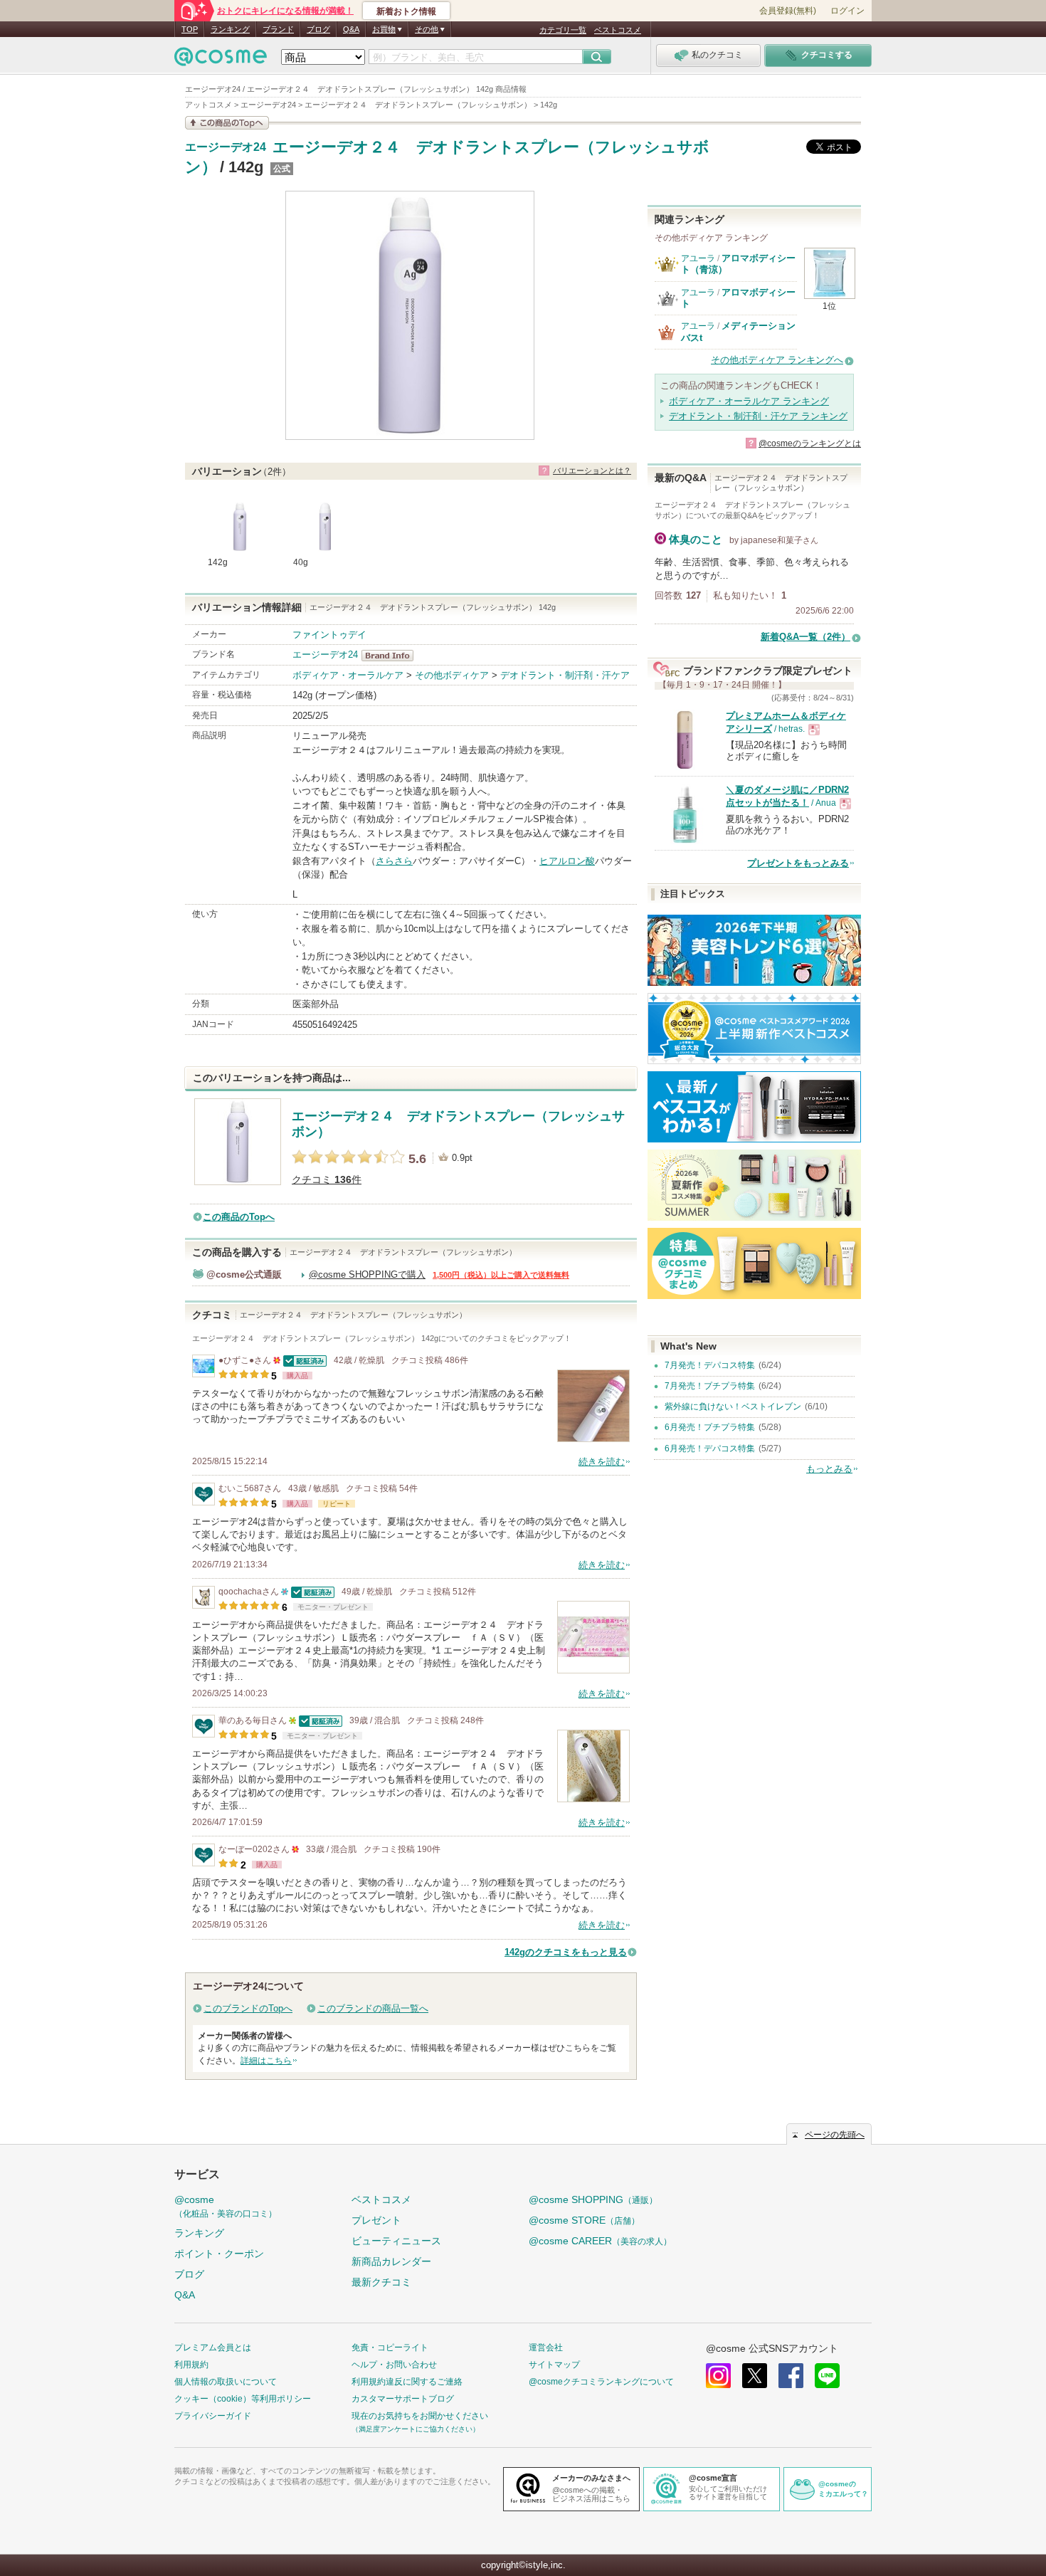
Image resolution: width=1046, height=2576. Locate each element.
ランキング (230, 29)
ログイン (847, 11)
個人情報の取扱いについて (226, 2382)
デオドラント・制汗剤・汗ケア (565, 675)
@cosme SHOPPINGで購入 (367, 1274)
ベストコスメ (618, 30)
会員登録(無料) (788, 11)
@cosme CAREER (600, 2241)
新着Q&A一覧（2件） (805, 637)
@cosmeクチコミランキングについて (601, 2382)
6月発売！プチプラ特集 (710, 1427)
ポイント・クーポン (219, 2254)
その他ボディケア (452, 675)
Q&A (351, 29)
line (827, 2376)
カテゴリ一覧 (563, 30)
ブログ (318, 29)
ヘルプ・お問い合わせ (394, 2365)
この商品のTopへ (239, 1217)
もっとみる (829, 1469)
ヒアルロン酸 (567, 861)
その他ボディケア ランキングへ (777, 360)
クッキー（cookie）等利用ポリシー (243, 2399)
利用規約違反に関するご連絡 (407, 2382)
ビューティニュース (396, 2241)
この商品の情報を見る (227, 123)
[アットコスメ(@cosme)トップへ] (221, 60)
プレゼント (376, 2220)
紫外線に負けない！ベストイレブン (733, 1407)
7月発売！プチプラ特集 (710, 1386)
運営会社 (546, 2348)
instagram (718, 2376)
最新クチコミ (381, 2282)
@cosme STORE (584, 2220)
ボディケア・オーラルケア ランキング (749, 401)
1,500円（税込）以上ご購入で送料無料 (501, 1275)
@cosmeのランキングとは (810, 443)
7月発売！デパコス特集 (710, 1365)
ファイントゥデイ (329, 635)
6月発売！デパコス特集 (710, 1449)
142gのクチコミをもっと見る (566, 1952)
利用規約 (191, 2365)
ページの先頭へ (835, 2135)
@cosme (226, 2206)
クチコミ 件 (327, 1180)
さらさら (394, 861)
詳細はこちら (266, 2061)
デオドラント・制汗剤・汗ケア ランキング (758, 416)
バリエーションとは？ (592, 470)
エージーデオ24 (226, 147)
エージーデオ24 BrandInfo (392, 656)
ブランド (278, 29)
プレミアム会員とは (213, 2348)
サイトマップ (554, 2365)
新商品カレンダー (391, 2261)
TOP (190, 29)
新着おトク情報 (406, 11)
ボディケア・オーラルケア (348, 675)
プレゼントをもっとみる (798, 863)
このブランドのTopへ (248, 2008)
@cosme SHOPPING (593, 2199)
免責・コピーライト (390, 2348)
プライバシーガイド (213, 2416)
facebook (791, 2376)
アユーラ (698, 258)
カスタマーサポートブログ (403, 2399)
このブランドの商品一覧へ (373, 2008)
